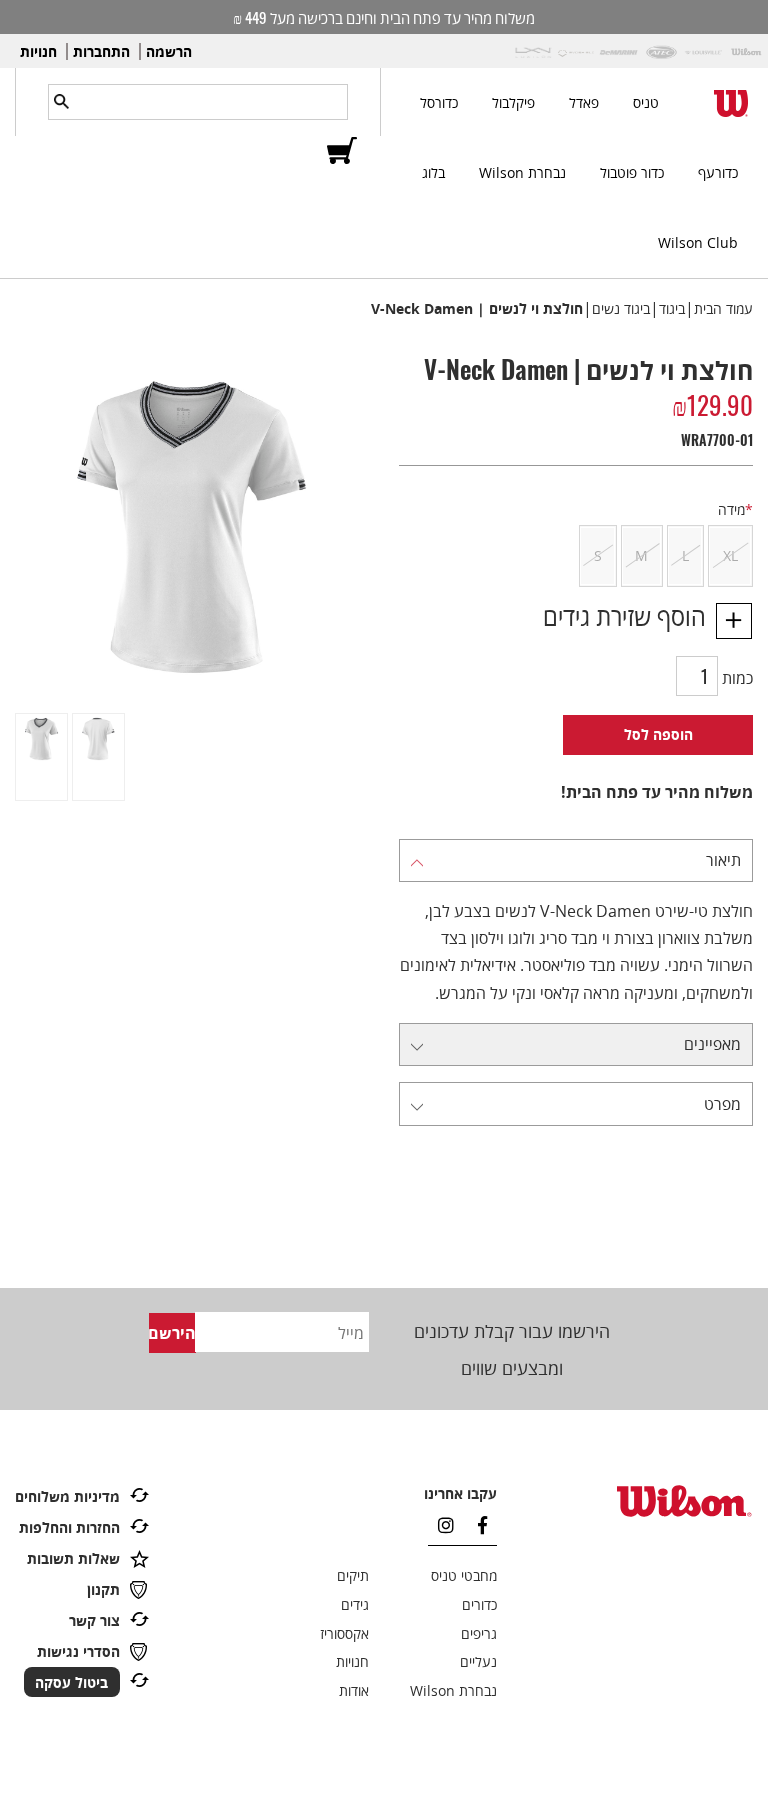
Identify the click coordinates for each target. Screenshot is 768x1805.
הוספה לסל (658, 734)
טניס (646, 102)
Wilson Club (698, 242)
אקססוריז (344, 1633)
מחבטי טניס (464, 1575)
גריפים (479, 1633)
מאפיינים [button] (712, 1044)
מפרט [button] (722, 1104)
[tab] (576, 861)
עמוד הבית (723, 308)
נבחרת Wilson (522, 172)
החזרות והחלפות (69, 1527)
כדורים (479, 1604)
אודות (354, 1690)
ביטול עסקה (71, 1681)
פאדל (584, 102)
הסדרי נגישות (78, 1651)
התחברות (101, 51)
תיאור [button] (723, 860)
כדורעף (718, 172)
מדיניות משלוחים (67, 1496)
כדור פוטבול (632, 172)
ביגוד (672, 308)
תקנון (103, 1589)
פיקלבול (513, 102)
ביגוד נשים (621, 308)
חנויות (38, 51)
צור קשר (94, 1620)
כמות (737, 678)
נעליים (478, 1661)
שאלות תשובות (73, 1558)
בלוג (433, 172)
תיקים (353, 1575)
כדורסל (439, 102)
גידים (355, 1604)
